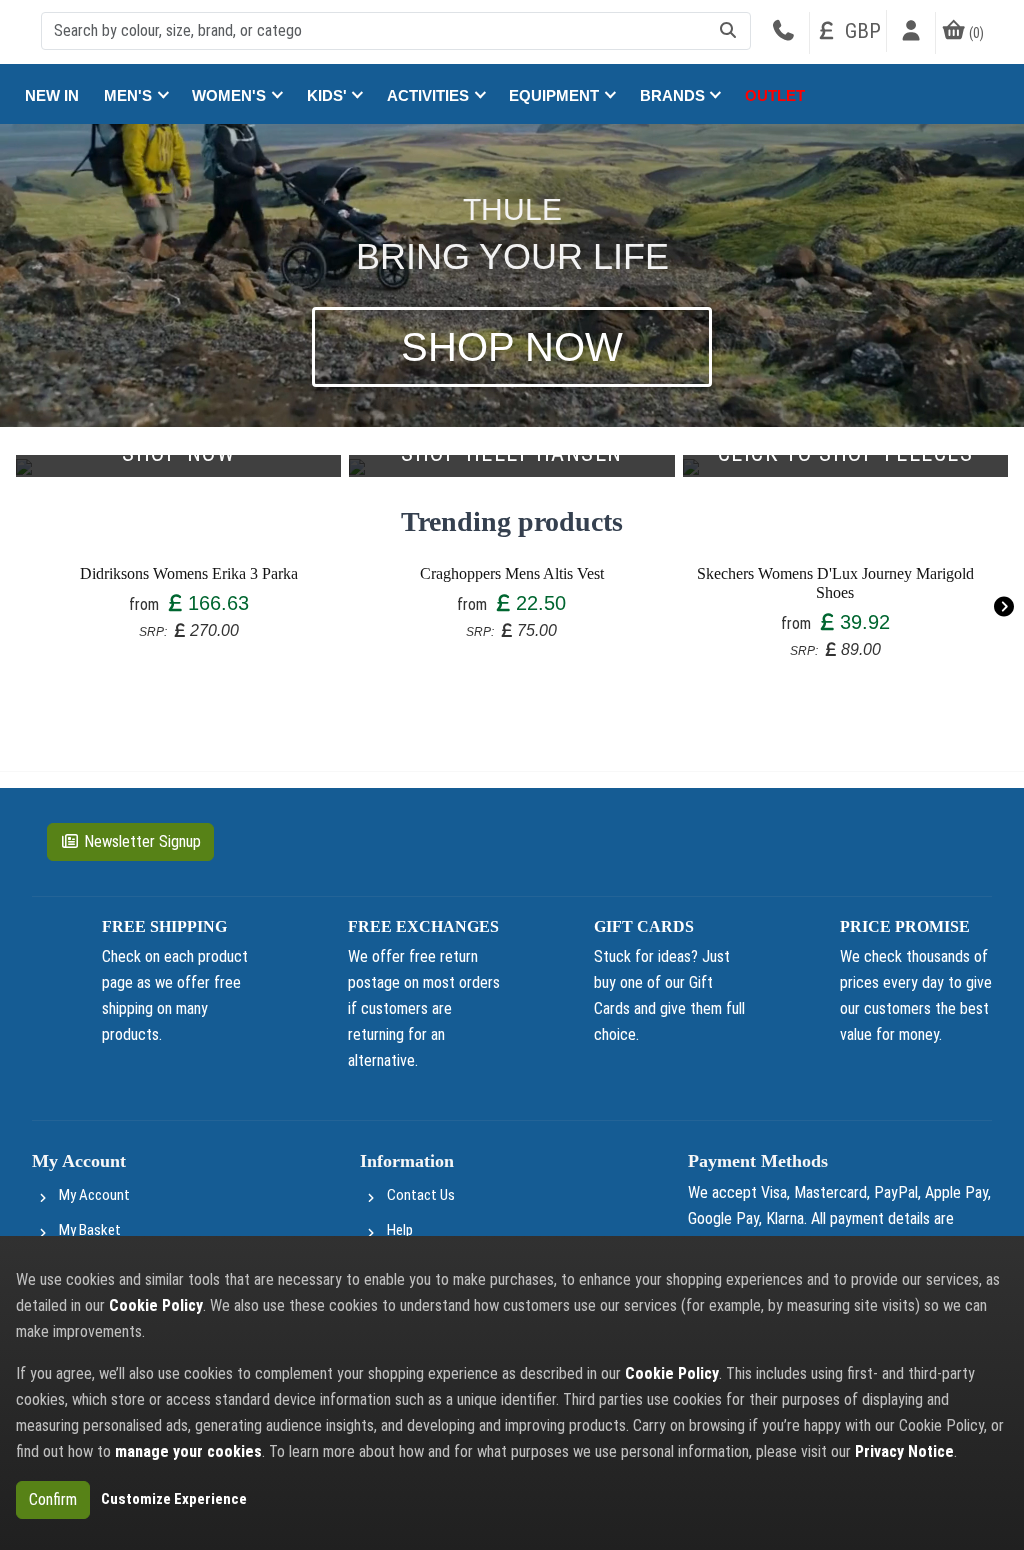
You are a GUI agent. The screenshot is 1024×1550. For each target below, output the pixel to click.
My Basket (90, 1230)
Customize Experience (174, 1499)
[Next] (1003, 606)
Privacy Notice (904, 1451)
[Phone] (783, 33)
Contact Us (421, 1195)
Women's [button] (231, 95)
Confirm (53, 1499)
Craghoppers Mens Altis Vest (512, 573)
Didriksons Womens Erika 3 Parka (189, 573)
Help (400, 1230)
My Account (94, 1195)
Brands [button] (674, 95)
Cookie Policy (156, 1305)
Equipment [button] (556, 95)
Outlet (775, 95)
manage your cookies (188, 1451)
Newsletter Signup (142, 841)
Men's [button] (130, 95)
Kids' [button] (329, 95)
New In (52, 95)
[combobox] (396, 31)
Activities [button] (430, 95)
